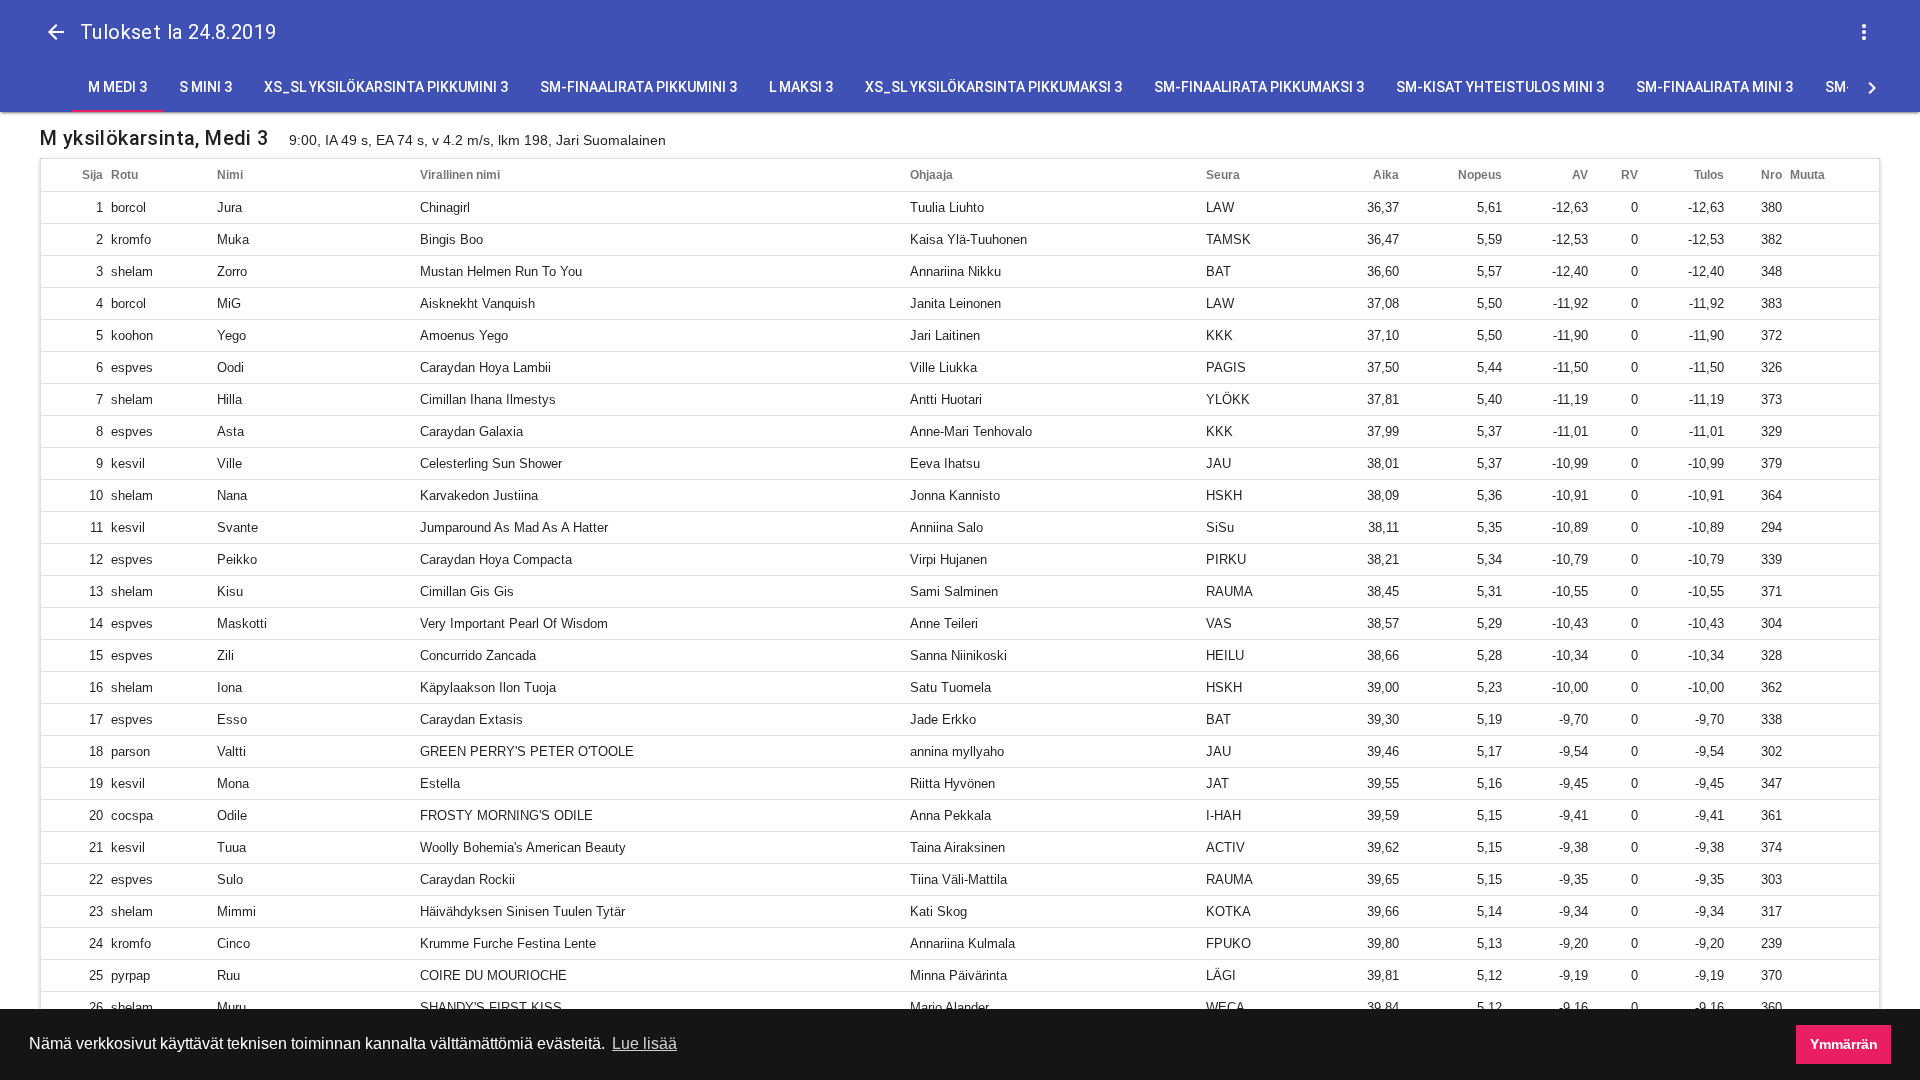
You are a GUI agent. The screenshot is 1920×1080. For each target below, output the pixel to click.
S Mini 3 (205, 87)
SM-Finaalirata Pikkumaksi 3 (1259, 87)
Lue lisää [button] (644, 1043)
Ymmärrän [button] (1844, 1044)
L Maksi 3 (801, 87)
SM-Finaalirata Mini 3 (1714, 87)
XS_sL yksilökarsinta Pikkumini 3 (386, 87)
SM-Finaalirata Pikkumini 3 (638, 87)
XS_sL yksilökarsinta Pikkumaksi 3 (993, 87)
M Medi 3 (117, 87)
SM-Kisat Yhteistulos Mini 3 (1500, 87)
